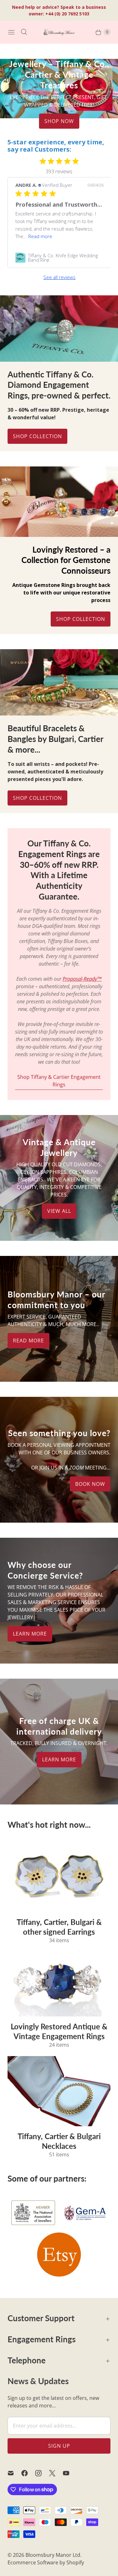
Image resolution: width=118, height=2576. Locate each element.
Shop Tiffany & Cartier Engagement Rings (59, 1081)
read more (28, 1341)
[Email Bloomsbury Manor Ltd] (14, 2473)
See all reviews (59, 277)
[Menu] (11, 32)
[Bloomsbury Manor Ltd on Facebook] (28, 2473)
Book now (90, 1484)
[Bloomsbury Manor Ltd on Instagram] (42, 2473)
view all (59, 1211)
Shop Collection (37, 436)
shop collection (37, 798)
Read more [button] (40, 236)
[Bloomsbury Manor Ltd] (59, 32)
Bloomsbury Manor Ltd (53, 2555)
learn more (30, 1634)
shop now (59, 121)
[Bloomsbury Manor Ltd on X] (56, 2473)
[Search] (24, 32)
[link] (59, 258)
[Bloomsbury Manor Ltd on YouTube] (70, 2473)
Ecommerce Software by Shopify (46, 2562)
